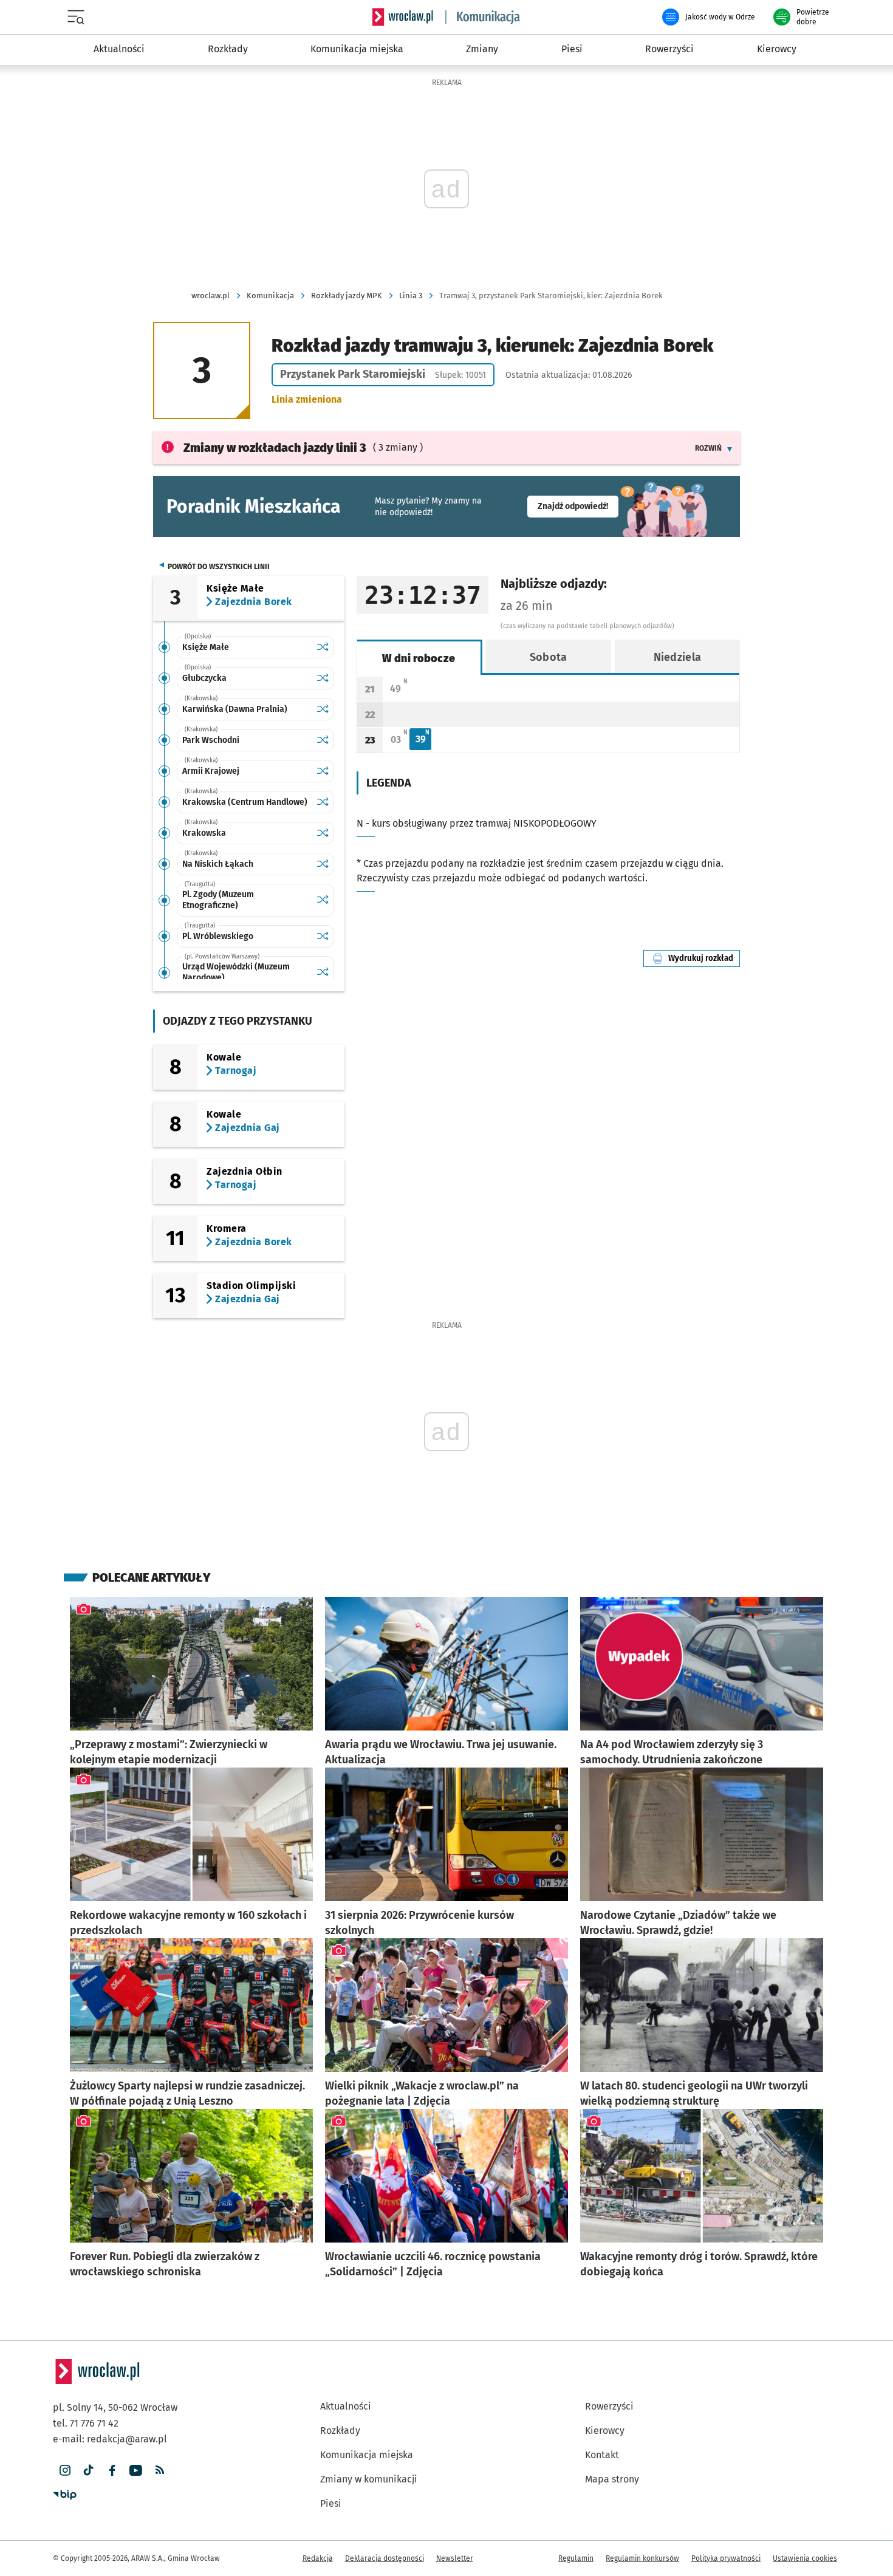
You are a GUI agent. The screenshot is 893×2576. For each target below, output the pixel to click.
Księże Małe (206, 647)
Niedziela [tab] (678, 657)
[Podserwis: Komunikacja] (483, 17)
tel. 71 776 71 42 (86, 2423)
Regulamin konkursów (642, 2558)
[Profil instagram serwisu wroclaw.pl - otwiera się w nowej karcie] (65, 2471)
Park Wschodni (211, 740)
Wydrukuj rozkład (704, 958)
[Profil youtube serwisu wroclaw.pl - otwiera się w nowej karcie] (136, 2471)
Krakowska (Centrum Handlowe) (245, 802)
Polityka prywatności (726, 2558)
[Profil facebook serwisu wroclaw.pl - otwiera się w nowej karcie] (112, 2471)
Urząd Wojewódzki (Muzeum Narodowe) (236, 972)
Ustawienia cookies (805, 2558)
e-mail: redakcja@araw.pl (110, 2439)
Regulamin (576, 2558)
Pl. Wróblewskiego (218, 936)
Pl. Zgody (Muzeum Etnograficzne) (218, 900)
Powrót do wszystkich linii (219, 567)
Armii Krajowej (211, 771)
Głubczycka (204, 678)
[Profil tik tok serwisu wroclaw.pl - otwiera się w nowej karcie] (88, 2471)
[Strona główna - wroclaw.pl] (403, 17)
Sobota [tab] (549, 657)
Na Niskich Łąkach (218, 864)
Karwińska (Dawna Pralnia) (235, 709)
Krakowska (204, 833)
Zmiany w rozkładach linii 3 (275, 448)
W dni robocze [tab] (419, 658)
